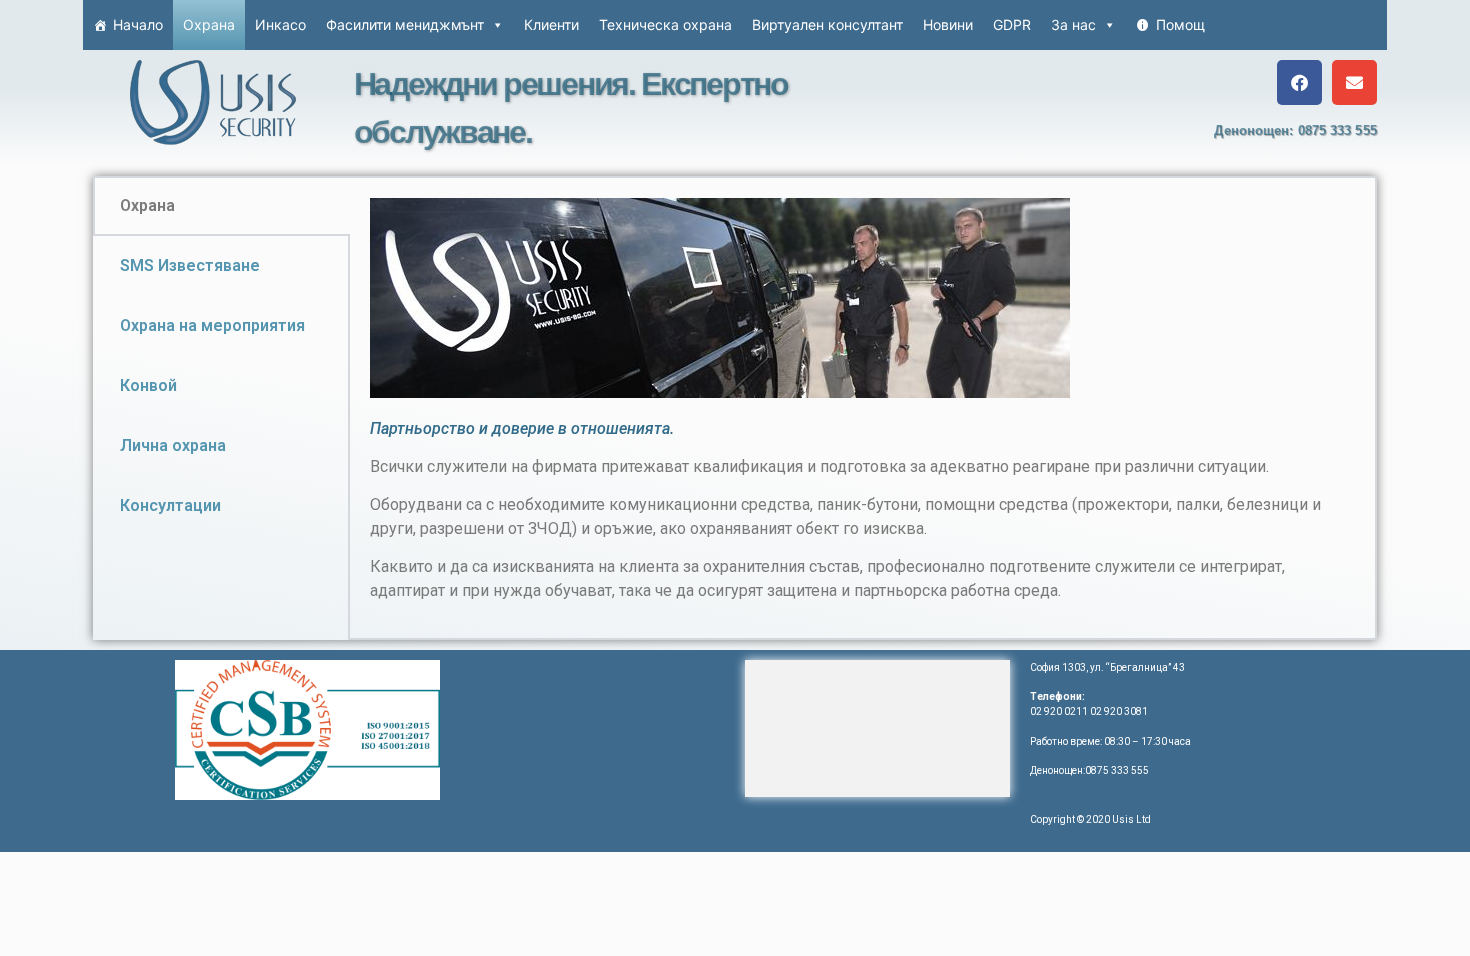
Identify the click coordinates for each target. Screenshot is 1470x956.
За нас (1073, 24)
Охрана (209, 24)
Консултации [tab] (170, 505)
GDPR (1012, 24)
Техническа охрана (665, 24)
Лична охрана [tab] (173, 445)
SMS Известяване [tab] (190, 265)
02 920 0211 (1059, 711)
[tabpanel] (862, 408)
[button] (1299, 82)
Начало (138, 24)
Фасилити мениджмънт (405, 24)
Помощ (1180, 24)
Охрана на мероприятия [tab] (212, 325)
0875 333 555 (1337, 130)
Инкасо (280, 24)
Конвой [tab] (148, 385)
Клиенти (551, 24)
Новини (948, 24)
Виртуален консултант (827, 24)
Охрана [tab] (147, 205)
